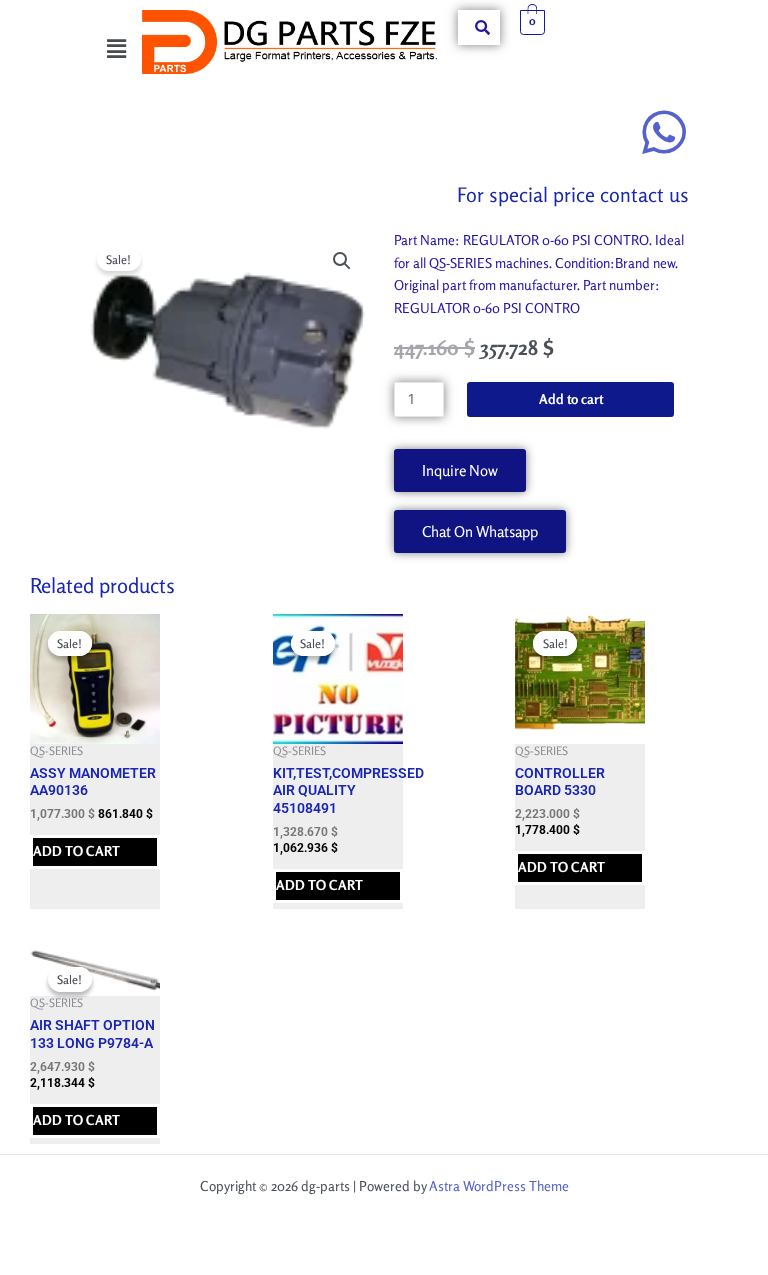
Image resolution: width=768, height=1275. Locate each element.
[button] (116, 48)
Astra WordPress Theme (499, 1186)
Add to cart (571, 399)
